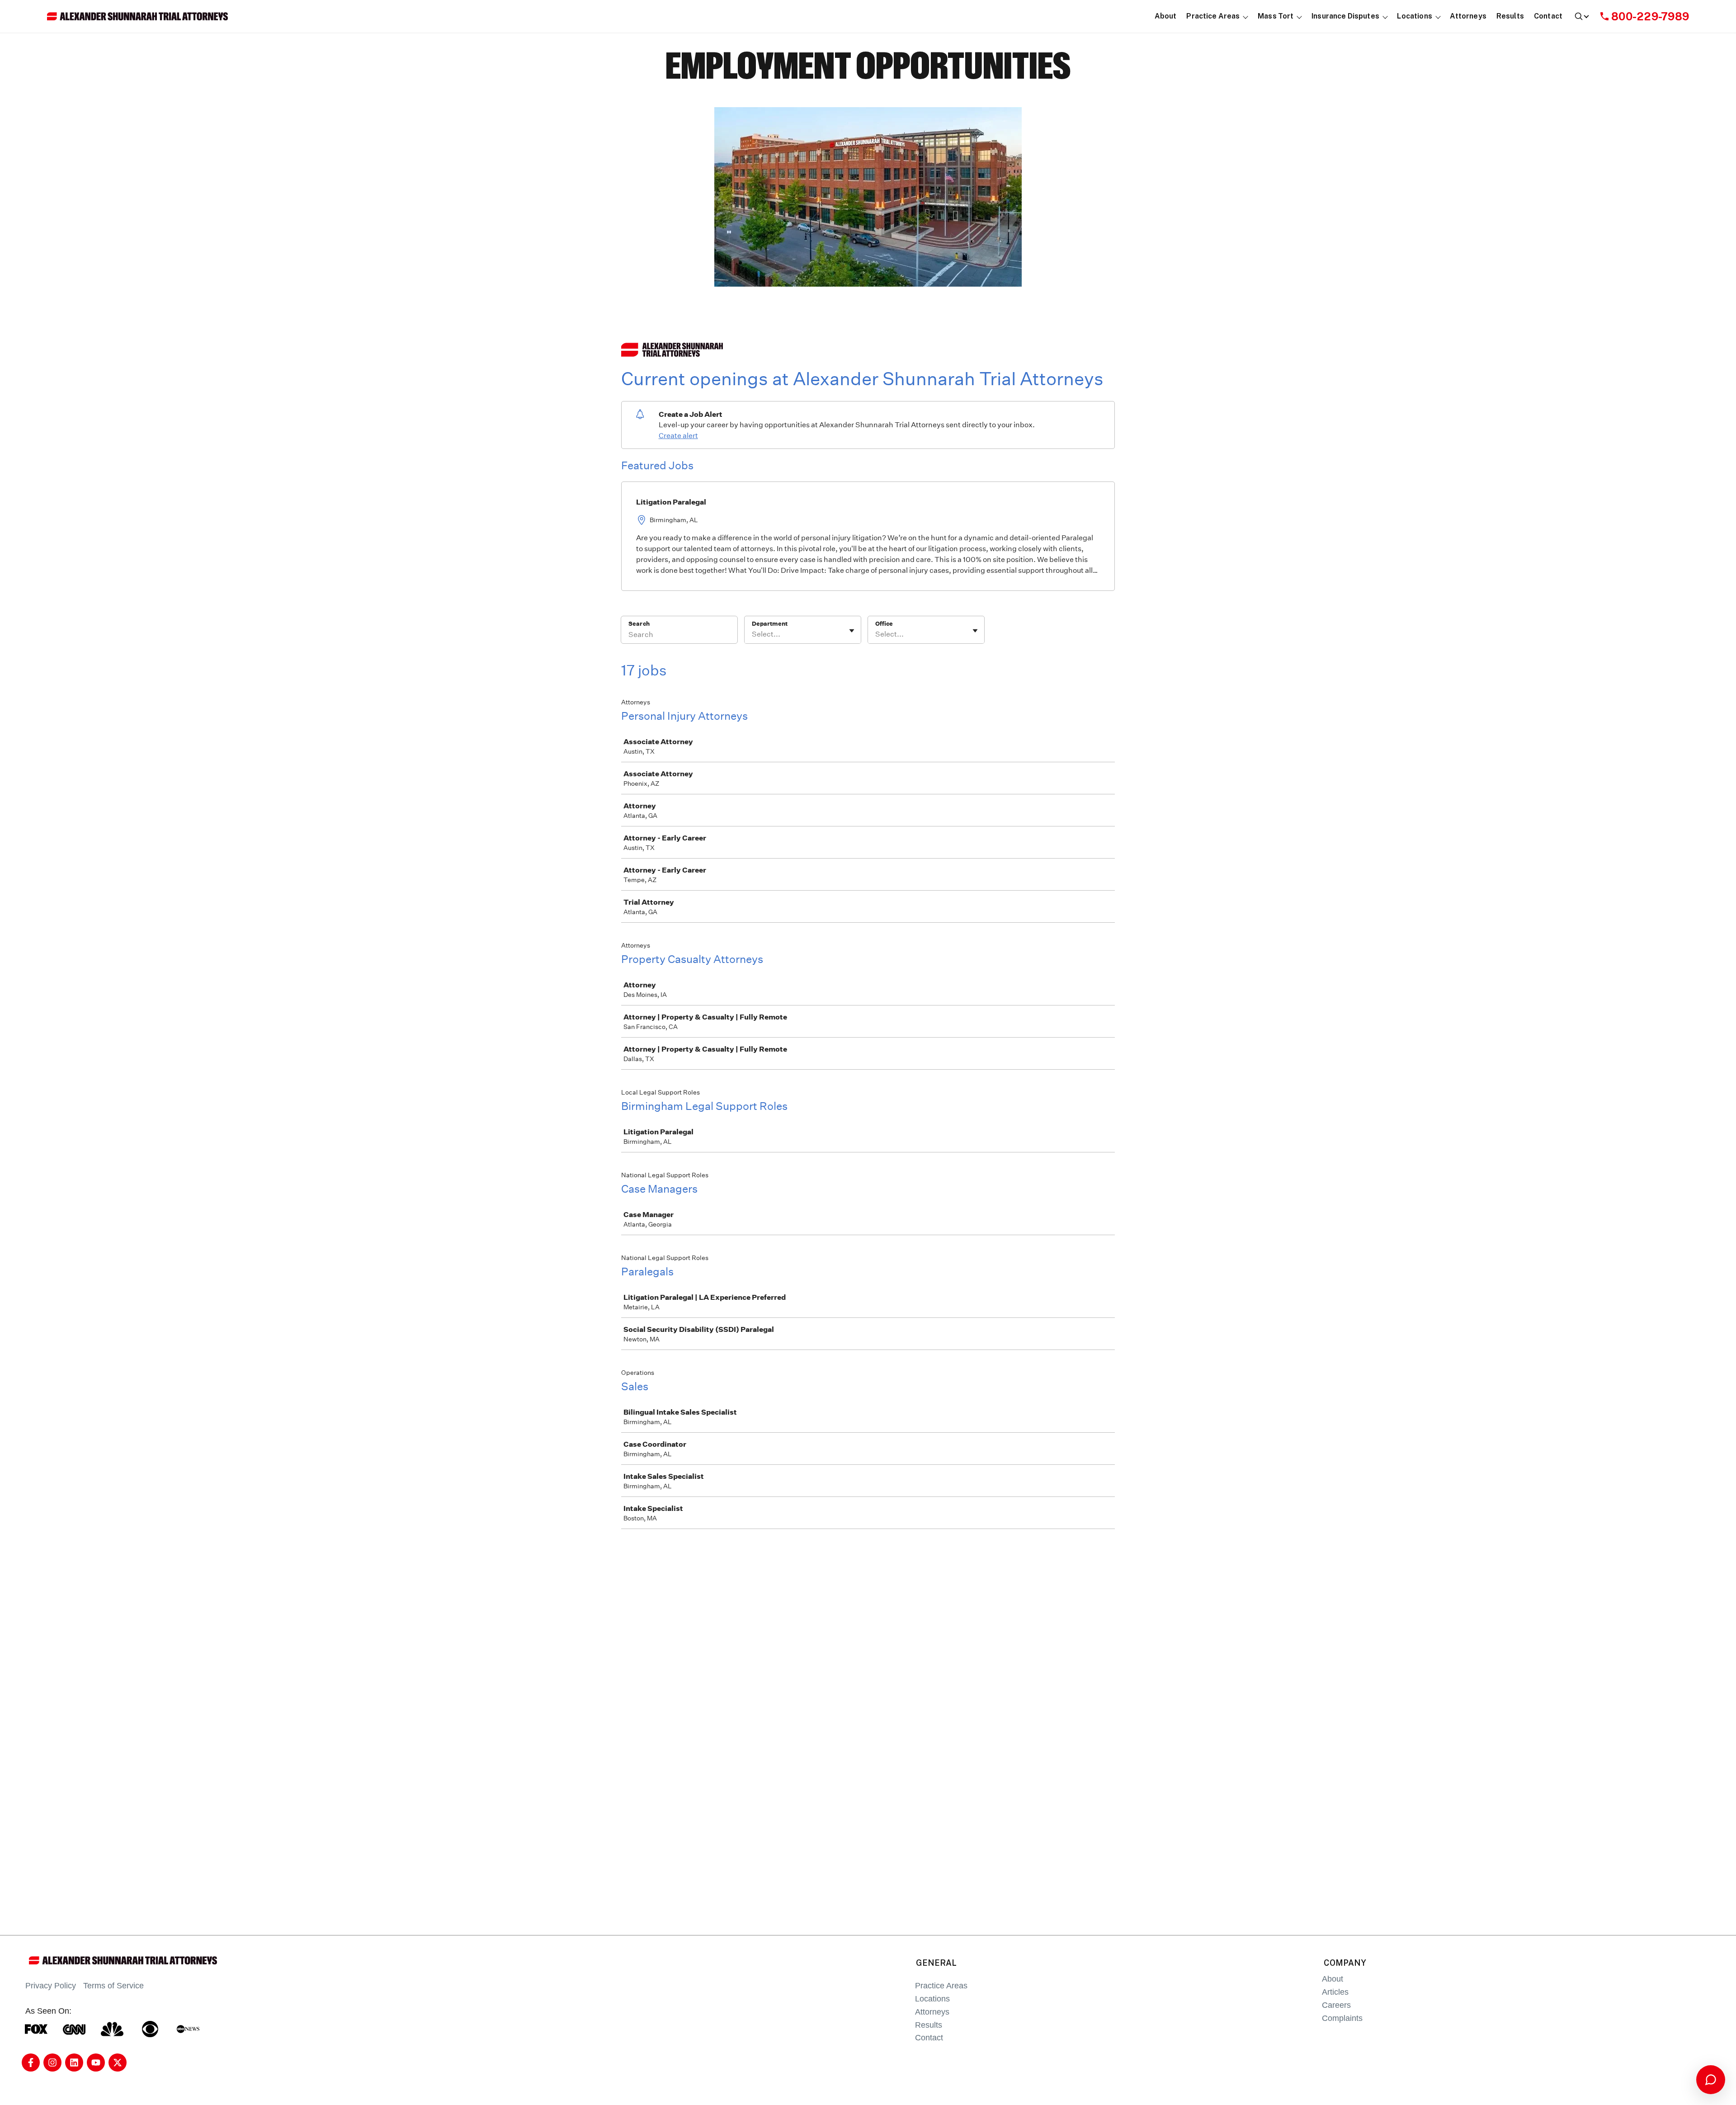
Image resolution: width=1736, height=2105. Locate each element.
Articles (1335, 1992)
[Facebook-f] (31, 2063)
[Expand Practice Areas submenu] (1246, 17)
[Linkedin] (74, 2063)
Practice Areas (941, 1986)
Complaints (1342, 2018)
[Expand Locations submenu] (1438, 17)
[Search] (1581, 16)
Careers (1336, 2005)
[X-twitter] (118, 2063)
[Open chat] (1711, 2080)
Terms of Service (113, 1986)
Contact (929, 2038)
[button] (1213, 17)
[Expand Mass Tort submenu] (1300, 17)
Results (929, 2025)
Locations (932, 1999)
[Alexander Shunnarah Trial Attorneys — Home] (137, 16)
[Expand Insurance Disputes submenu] (1385, 17)
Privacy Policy (51, 1986)
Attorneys (932, 2012)
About (1333, 1979)
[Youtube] (96, 2063)
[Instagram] (52, 2063)
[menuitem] (1166, 17)
